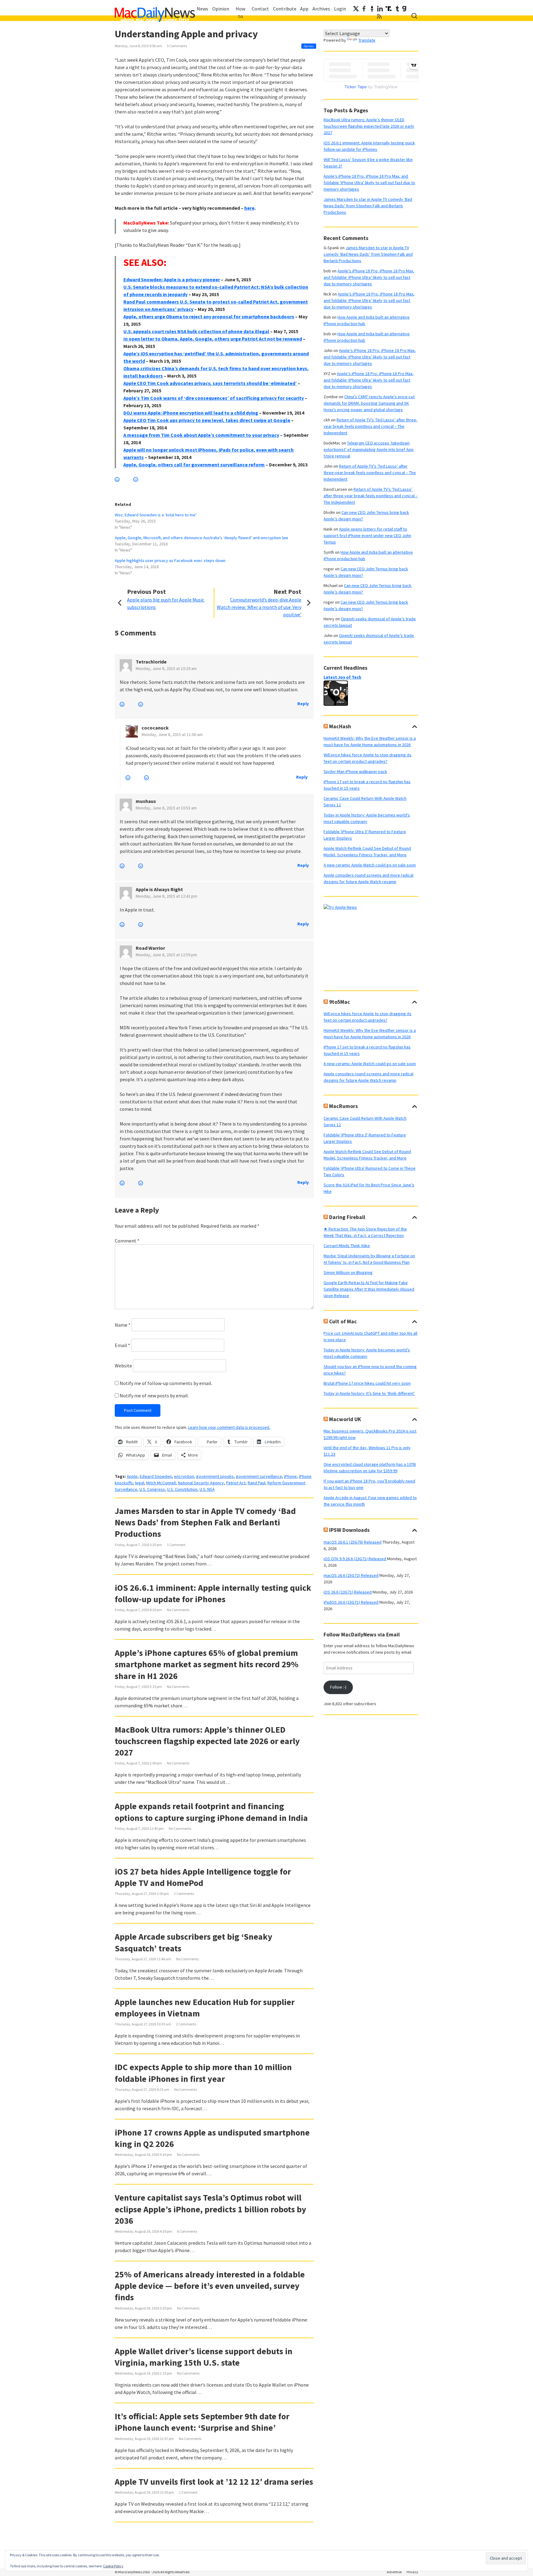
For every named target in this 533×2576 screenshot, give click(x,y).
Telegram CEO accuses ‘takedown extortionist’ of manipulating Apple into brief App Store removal (369, 449)
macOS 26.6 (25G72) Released (351, 1575)
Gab (404, 9)
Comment (127, 1241)
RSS (379, 16)
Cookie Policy (113, 2566)
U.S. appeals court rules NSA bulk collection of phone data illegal (196, 331)
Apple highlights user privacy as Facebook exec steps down (170, 560)
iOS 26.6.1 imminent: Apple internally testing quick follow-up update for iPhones (213, 1593)
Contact (260, 9)
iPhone (290, 1476)
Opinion (221, 9)
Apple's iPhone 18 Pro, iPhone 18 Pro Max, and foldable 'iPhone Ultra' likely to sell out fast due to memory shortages (369, 183)
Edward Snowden (156, 1476)
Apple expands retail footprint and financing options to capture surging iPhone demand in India (211, 1812)
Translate (367, 40)
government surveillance (259, 1476)
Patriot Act (236, 1483)
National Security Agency (201, 1483)
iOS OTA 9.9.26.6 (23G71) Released (355, 1559)
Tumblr (397, 9)
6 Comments (187, 2231)
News (202, 9)
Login (340, 9)
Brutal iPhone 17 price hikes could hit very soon (367, 1383)
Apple (132, 1476)
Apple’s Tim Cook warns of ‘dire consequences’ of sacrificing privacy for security (214, 398)
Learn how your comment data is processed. (229, 1427)
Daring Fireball (347, 1217)
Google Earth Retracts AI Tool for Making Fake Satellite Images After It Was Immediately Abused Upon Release (369, 1289)
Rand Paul (256, 1483)
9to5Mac (340, 1002)
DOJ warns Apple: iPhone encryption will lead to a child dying (191, 413)
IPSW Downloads (349, 1530)
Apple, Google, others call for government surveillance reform (194, 465)
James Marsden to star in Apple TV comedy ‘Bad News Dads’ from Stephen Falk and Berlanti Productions (205, 1522)
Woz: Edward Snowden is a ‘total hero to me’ (156, 515)
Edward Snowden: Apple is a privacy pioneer (172, 279)
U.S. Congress (152, 1489)
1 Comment (176, 1545)
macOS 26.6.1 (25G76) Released (353, 1542)
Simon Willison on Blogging (348, 1272)
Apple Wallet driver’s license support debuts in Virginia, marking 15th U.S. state (204, 2357)
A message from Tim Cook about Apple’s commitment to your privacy (201, 435)
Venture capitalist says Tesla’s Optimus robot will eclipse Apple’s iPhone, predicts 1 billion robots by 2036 (211, 2209)
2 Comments (184, 1894)
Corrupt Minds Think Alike (347, 1246)
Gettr (372, 9)
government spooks (215, 1476)
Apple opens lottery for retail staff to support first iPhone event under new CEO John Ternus (367, 535)
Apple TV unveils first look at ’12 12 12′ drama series (214, 2482)
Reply (303, 704)
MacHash (340, 726)
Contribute (285, 9)
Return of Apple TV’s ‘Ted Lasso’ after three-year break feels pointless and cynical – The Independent (370, 426)
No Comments (178, 1610)
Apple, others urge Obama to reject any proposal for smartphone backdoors (209, 316)
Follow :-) (338, 1687)
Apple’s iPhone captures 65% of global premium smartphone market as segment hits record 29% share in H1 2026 (207, 1664)
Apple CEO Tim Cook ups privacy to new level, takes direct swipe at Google (207, 420)
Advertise (394, 2572)
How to (240, 12)
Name (123, 1325)
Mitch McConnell (161, 1483)
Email (122, 1345)
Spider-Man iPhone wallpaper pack (355, 771)
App (304, 9)
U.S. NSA (207, 1489)
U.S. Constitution (182, 1489)
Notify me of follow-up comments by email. (166, 1383)
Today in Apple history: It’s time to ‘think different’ (369, 1393)
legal (140, 1483)
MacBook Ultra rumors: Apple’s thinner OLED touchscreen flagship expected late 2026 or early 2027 (207, 1741)
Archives (321, 9)
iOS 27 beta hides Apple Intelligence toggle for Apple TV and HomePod (203, 1877)
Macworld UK (345, 1419)
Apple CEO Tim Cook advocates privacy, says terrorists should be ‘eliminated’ (210, 383)
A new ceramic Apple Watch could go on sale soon (370, 865)
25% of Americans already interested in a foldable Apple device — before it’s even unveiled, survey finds (210, 2286)
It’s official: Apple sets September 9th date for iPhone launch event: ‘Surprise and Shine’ (202, 2422)
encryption (184, 1476)
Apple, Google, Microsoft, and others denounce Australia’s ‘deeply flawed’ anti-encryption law (201, 538)
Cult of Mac (343, 1321)
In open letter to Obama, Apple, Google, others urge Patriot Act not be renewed (213, 339)
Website (123, 1366)
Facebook (364, 9)
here (249, 208)
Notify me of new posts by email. (154, 1396)
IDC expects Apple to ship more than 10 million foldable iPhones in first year (203, 2073)
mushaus (146, 801)
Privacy (412, 2572)
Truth (389, 9)
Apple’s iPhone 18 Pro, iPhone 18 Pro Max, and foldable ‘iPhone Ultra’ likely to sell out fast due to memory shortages (369, 277)
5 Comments (177, 46)
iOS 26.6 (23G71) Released (348, 1592)
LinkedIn (380, 9)
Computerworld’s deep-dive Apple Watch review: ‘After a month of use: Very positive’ (259, 607)
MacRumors (343, 1106)
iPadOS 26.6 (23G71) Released (351, 1602)
